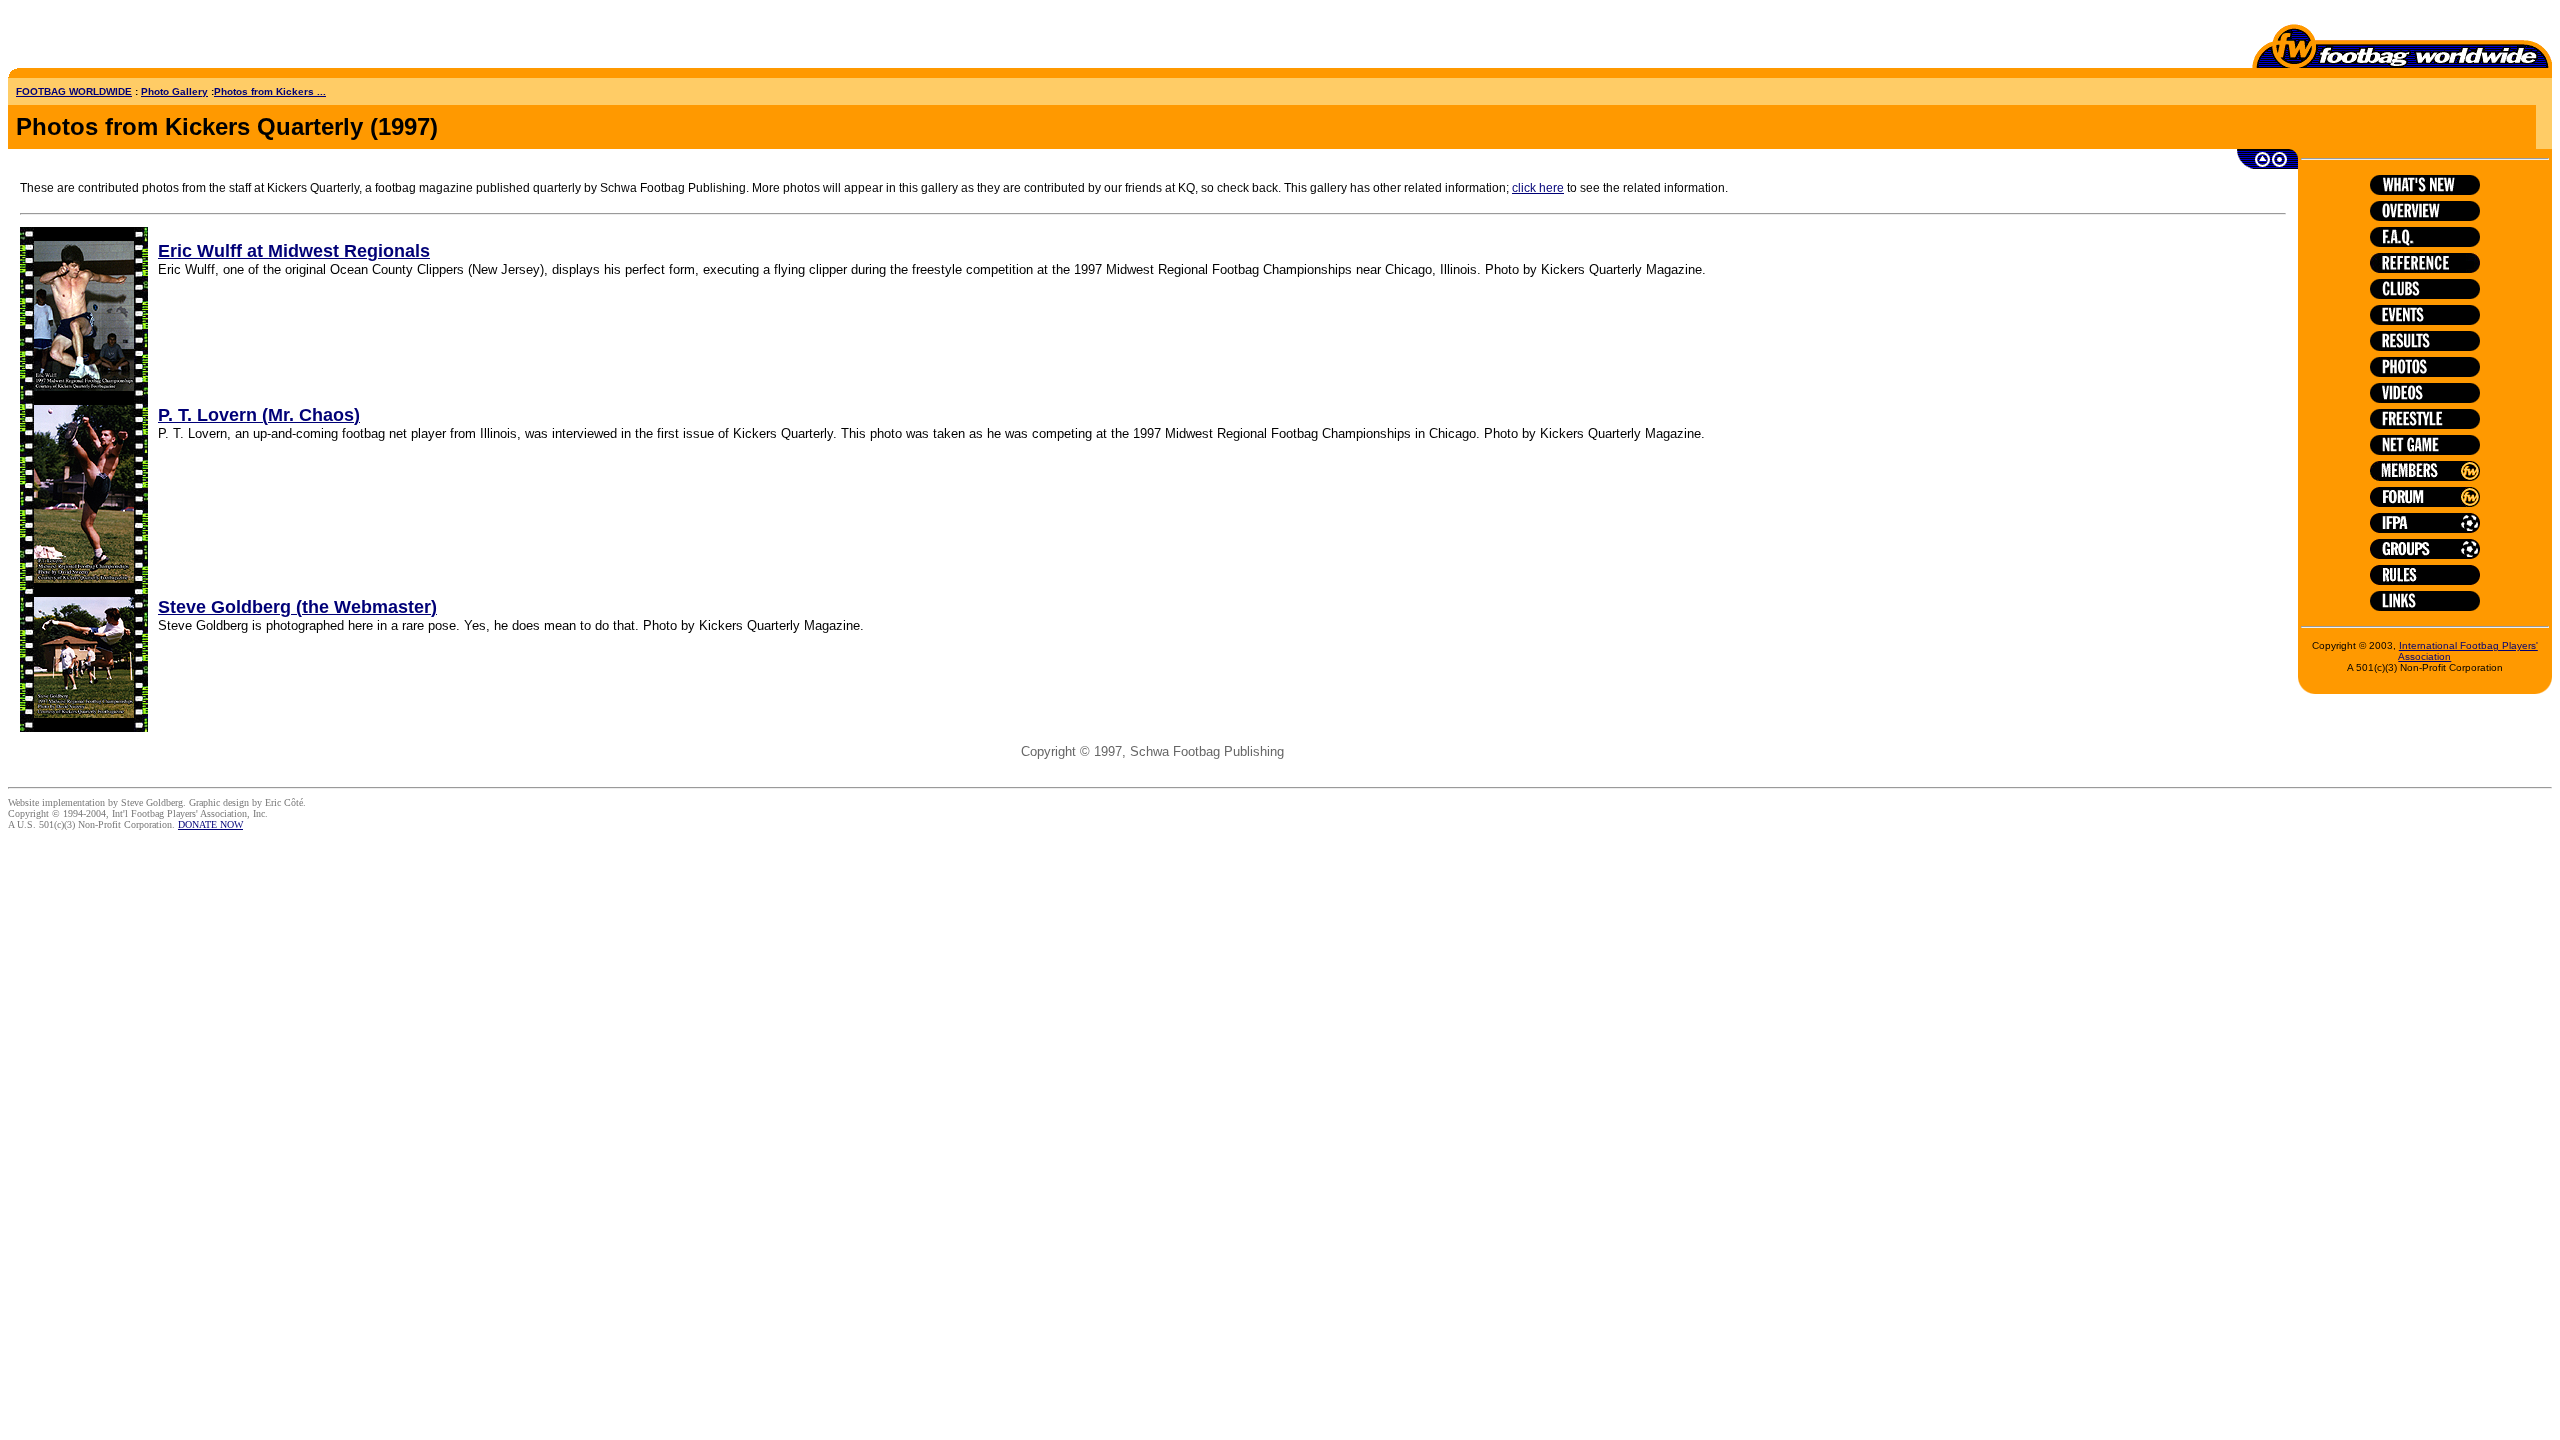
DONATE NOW (210, 824)
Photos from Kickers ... (270, 91)
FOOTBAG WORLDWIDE (74, 91)
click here (1538, 188)
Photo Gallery (174, 91)
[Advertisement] (125, 38)
